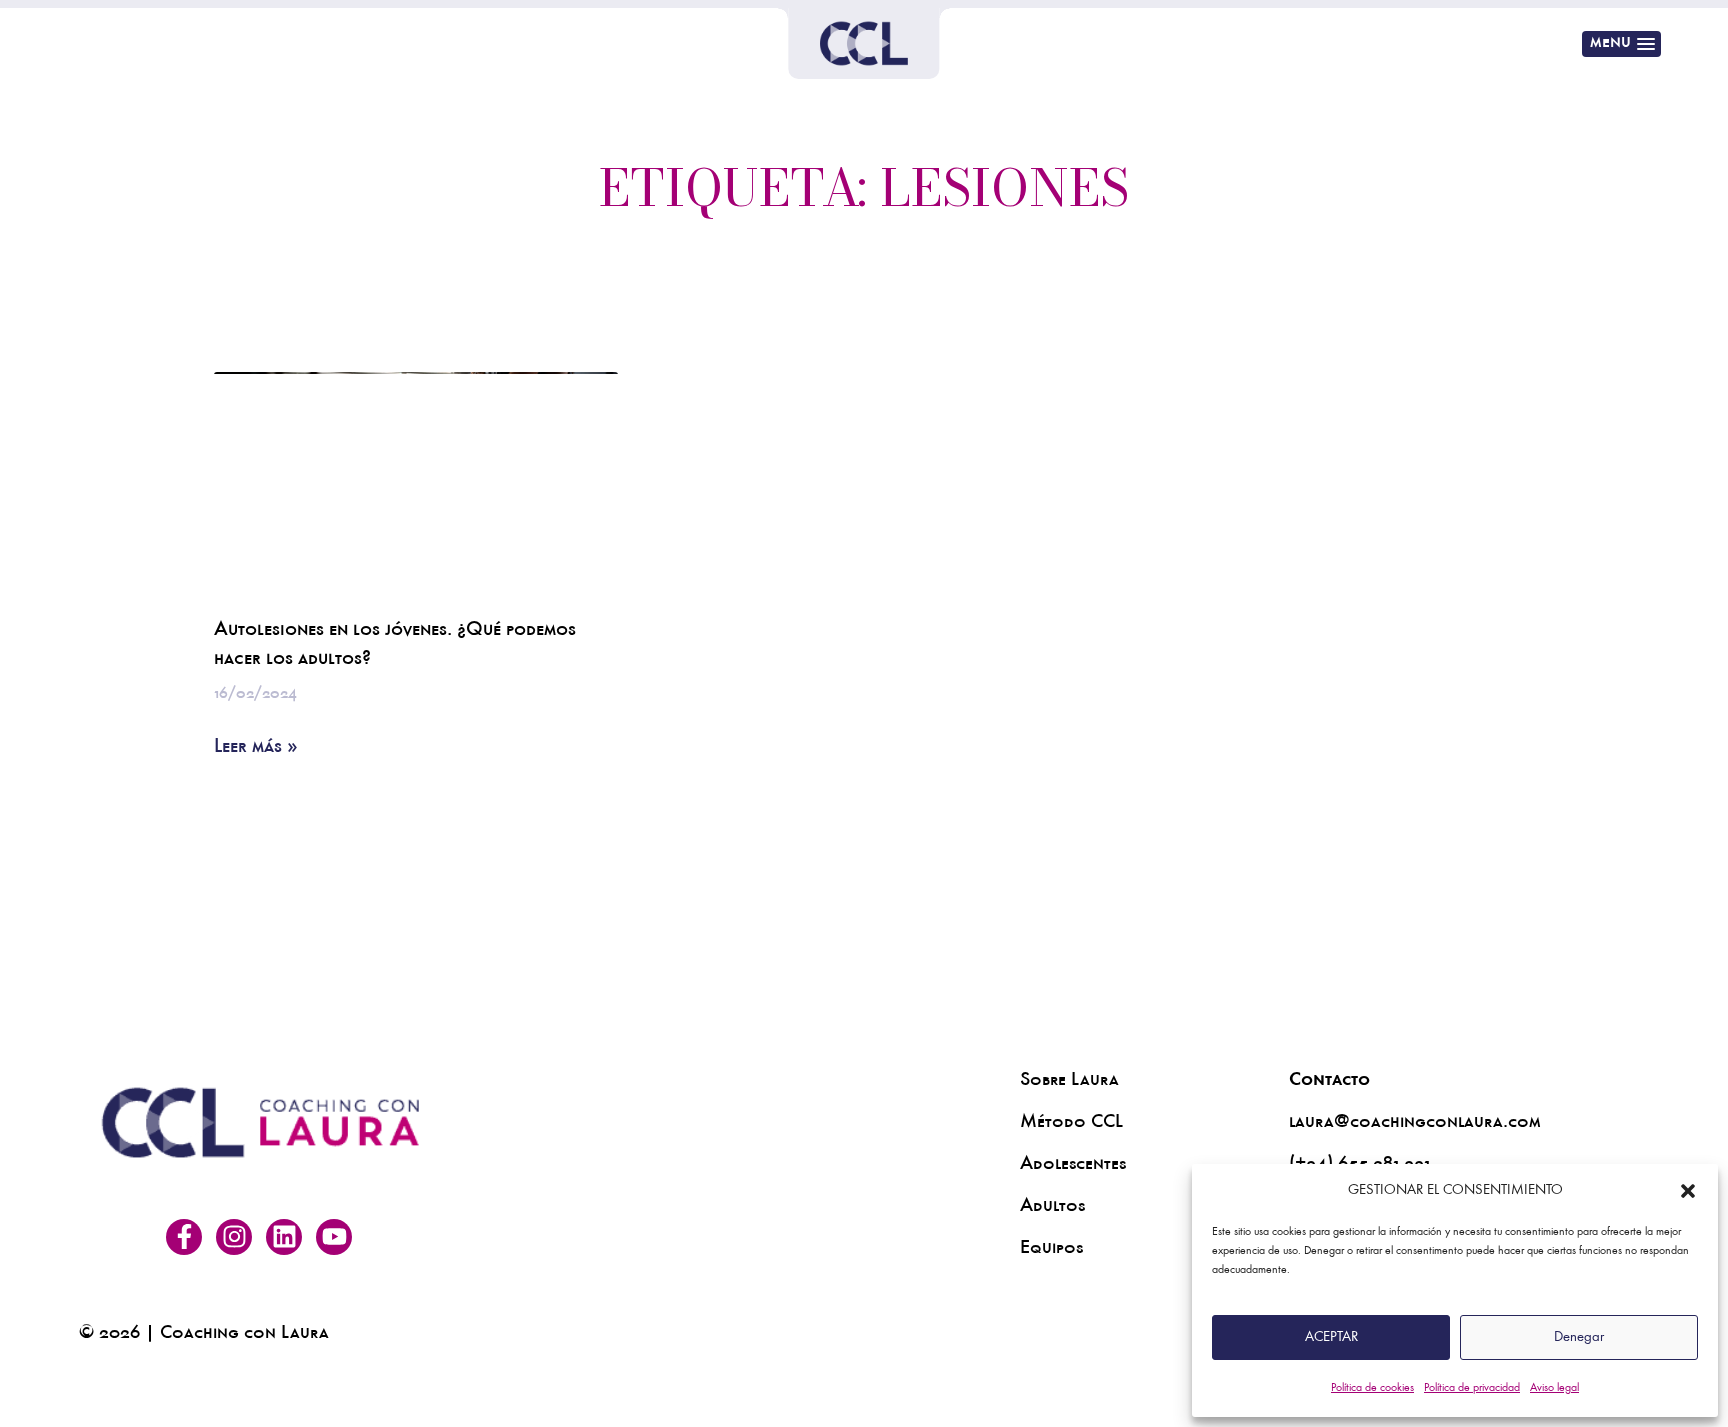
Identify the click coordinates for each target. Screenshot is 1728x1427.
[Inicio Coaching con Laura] (863, 43)
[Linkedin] (284, 1237)
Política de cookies (1372, 1388)
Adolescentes (1073, 1166)
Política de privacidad (1472, 1388)
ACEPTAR (1331, 1337)
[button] (1688, 1191)
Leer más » (256, 748)
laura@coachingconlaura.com (1415, 1124)
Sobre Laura (1069, 1082)
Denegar (1579, 1337)
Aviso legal (1554, 1388)
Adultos (1052, 1208)
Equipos (1051, 1250)
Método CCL (1071, 1124)
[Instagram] (234, 1237)
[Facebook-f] (184, 1237)
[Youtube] (334, 1237)
